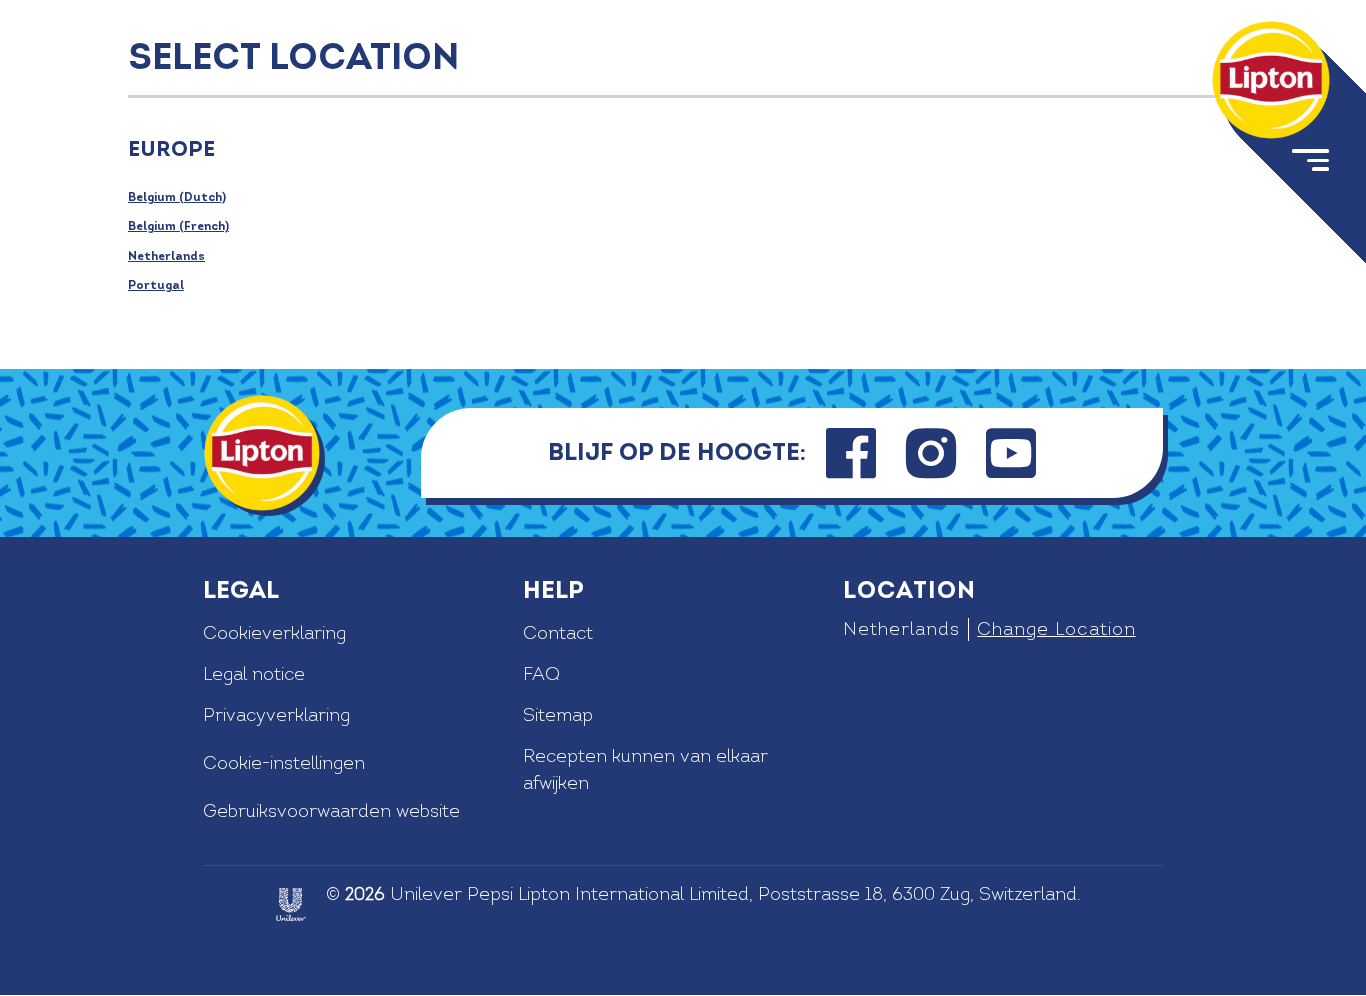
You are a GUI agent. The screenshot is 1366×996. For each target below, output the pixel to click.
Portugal (156, 285)
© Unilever (394, 894)
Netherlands (166, 256)
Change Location (1056, 629)
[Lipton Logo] (262, 453)
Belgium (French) (178, 226)
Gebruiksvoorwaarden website (331, 811)
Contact (558, 633)
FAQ (541, 674)
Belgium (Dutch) (177, 197)
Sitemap (558, 715)
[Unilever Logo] (291, 904)
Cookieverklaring (274, 633)
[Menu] (1309, 164)
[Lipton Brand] (1271, 80)
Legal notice (254, 674)
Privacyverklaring (276, 715)
